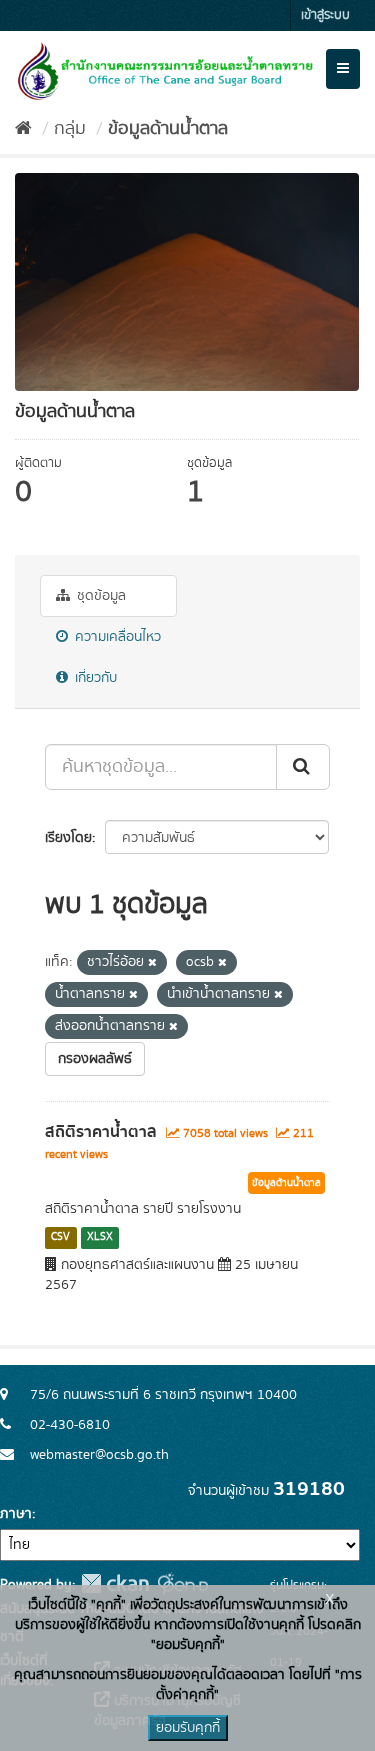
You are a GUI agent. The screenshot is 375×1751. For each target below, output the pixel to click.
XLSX (100, 1238)
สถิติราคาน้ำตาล (101, 1132)
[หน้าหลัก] (23, 129)
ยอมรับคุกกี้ (188, 1728)
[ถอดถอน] (152, 963)
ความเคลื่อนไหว (116, 637)
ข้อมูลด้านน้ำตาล (168, 129)
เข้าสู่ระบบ (325, 15)
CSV (60, 1238)
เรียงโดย (68, 838)
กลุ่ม (70, 129)
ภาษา (16, 1514)
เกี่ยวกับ (94, 678)
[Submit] (303, 767)
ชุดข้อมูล (99, 596)
